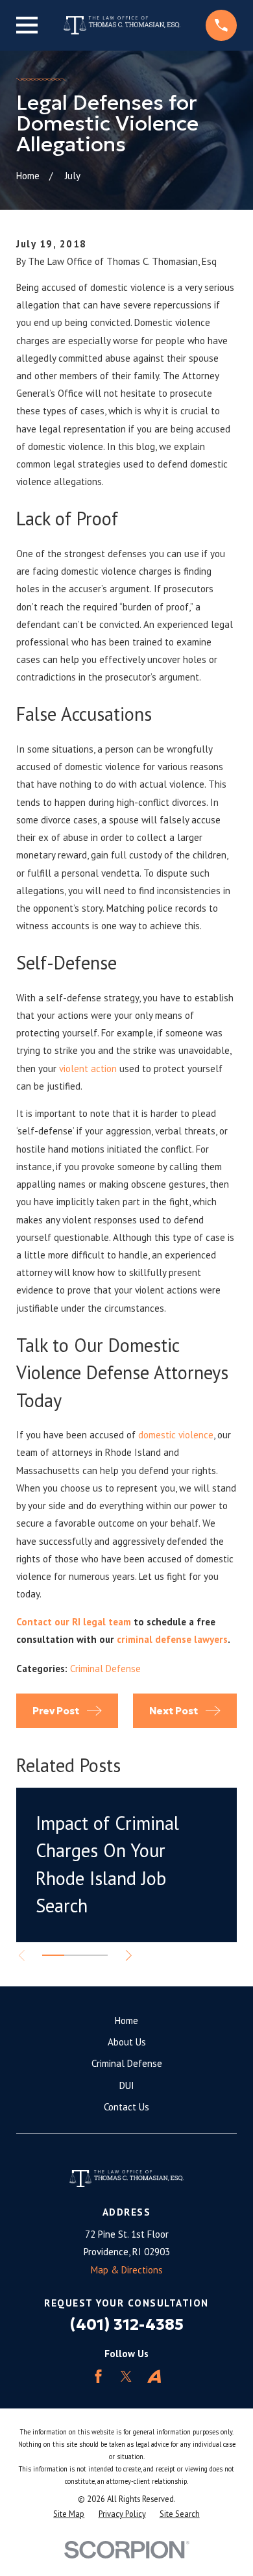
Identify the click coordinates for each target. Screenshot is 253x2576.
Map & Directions (127, 2270)
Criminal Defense (105, 1669)
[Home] (122, 25)
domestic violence (176, 1435)
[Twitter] (126, 2376)
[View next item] (129, 1956)
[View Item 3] (97, 1955)
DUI (127, 2085)
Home (126, 2020)
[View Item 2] (75, 1955)
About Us (127, 2042)
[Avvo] (154, 2376)
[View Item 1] (53, 1955)
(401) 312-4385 (127, 2324)
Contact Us (126, 2107)
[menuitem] (69, 2514)
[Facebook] (98, 2376)
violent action (88, 1069)
